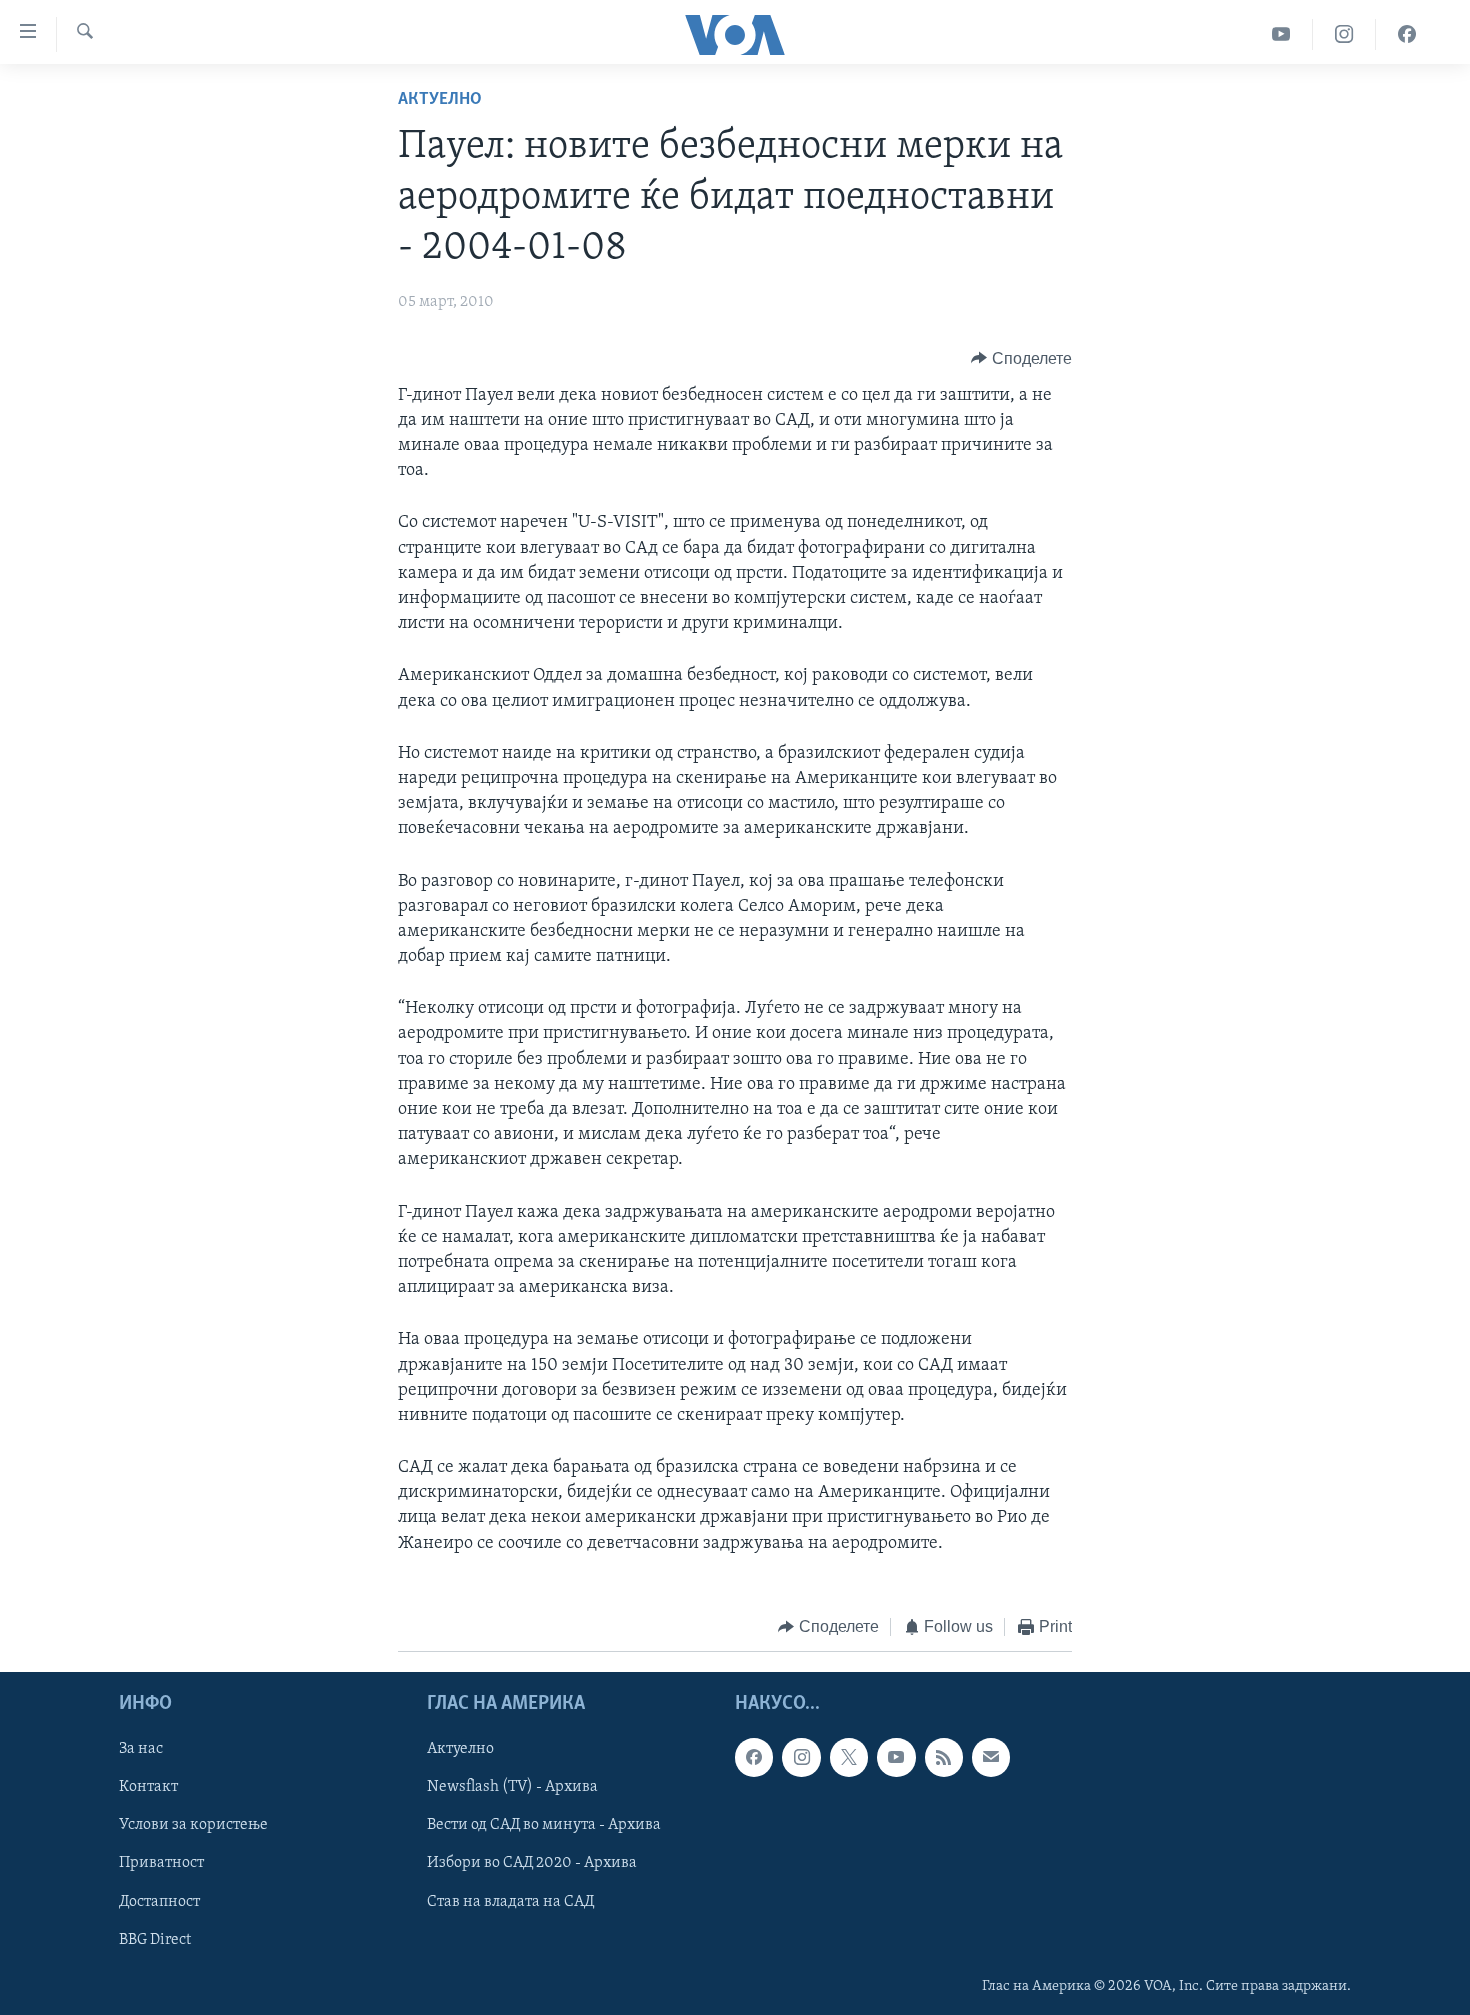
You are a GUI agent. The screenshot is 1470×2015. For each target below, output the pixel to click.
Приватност (161, 1864)
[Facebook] (1407, 34)
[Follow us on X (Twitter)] (849, 1758)
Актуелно (440, 100)
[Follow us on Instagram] (801, 1758)
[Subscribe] (991, 1758)
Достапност (159, 1902)
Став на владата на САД (510, 1902)
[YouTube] (1281, 34)
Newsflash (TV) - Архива (512, 1788)
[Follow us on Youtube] (896, 1758)
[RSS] (944, 1758)
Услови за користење (193, 1826)
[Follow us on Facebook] (754, 1758)
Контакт (148, 1788)
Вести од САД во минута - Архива (544, 1826)
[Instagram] (1344, 34)
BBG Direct (155, 1940)
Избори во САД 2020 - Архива (532, 1864)
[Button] (1021, 359)
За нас (141, 1750)
